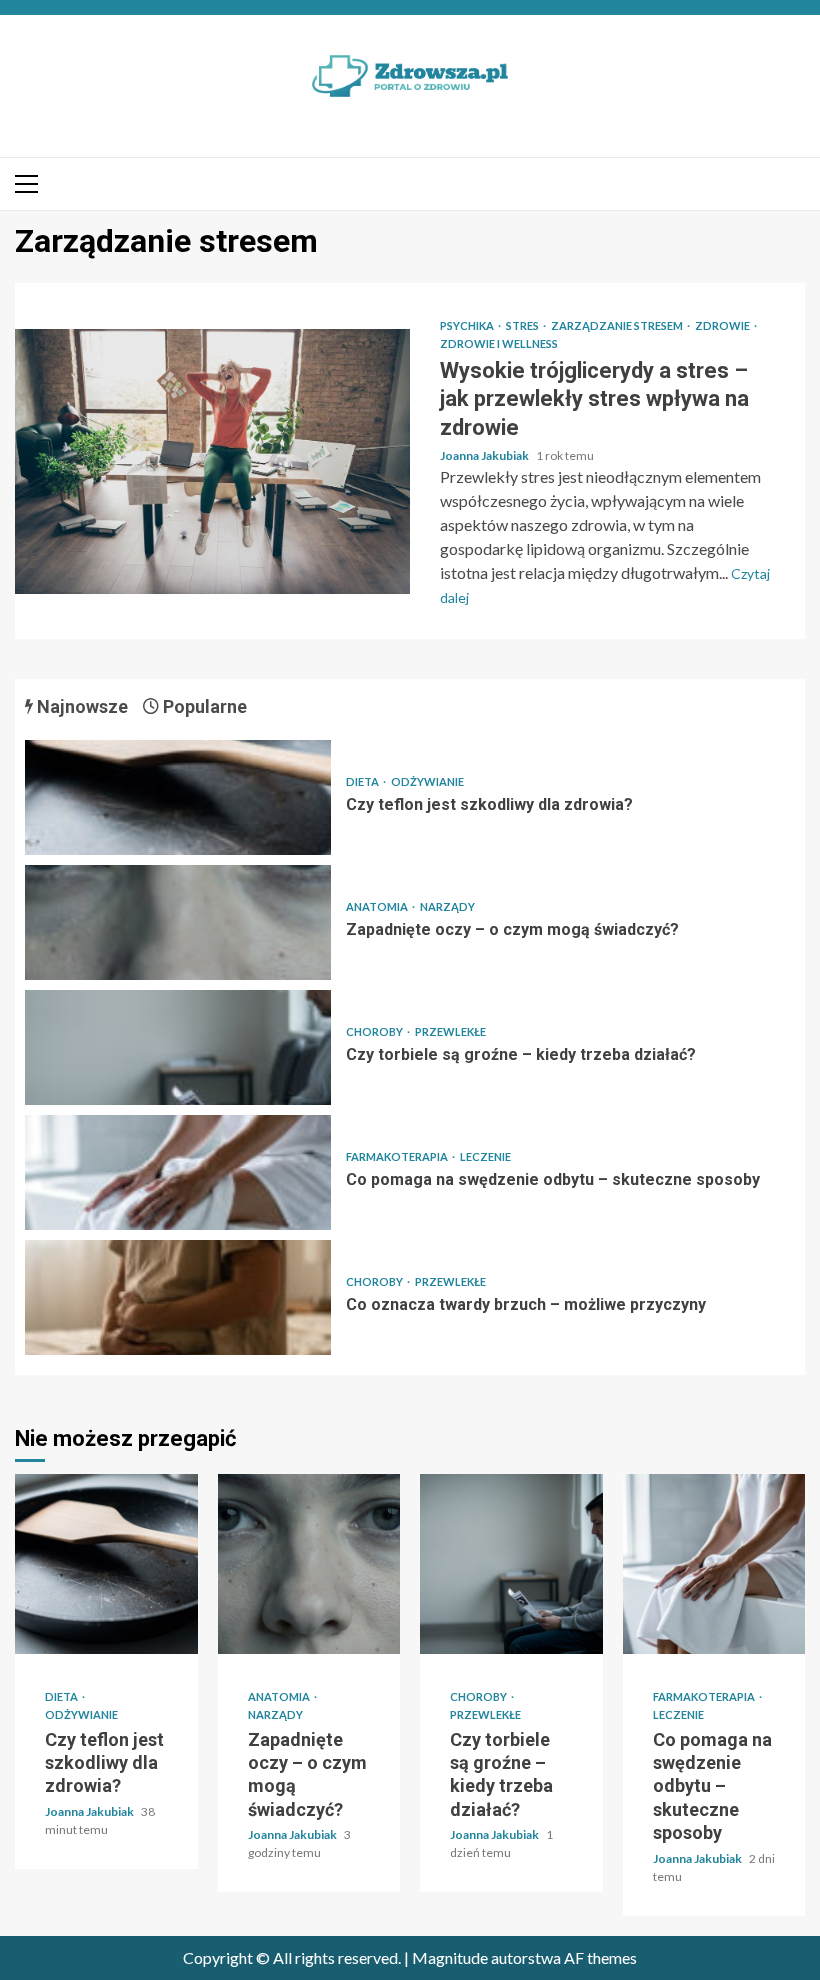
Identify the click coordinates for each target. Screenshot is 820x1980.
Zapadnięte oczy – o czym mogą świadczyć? (178, 922)
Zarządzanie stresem (618, 325)
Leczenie (485, 1156)
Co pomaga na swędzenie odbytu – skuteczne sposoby (178, 1172)
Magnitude (450, 1957)
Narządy (447, 906)
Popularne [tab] (203, 706)
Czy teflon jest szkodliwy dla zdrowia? (178, 797)
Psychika (468, 325)
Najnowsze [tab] (80, 706)
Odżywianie (427, 781)
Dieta (363, 781)
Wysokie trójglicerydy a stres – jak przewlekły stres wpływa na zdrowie (212, 461)
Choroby (375, 1031)
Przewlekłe (450, 1031)
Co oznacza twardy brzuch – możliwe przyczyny (178, 1297)
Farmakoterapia (398, 1156)
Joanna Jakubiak (485, 455)
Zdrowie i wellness (499, 343)
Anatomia (378, 906)
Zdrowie (723, 325)
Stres (523, 325)
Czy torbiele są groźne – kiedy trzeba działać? (178, 1047)
